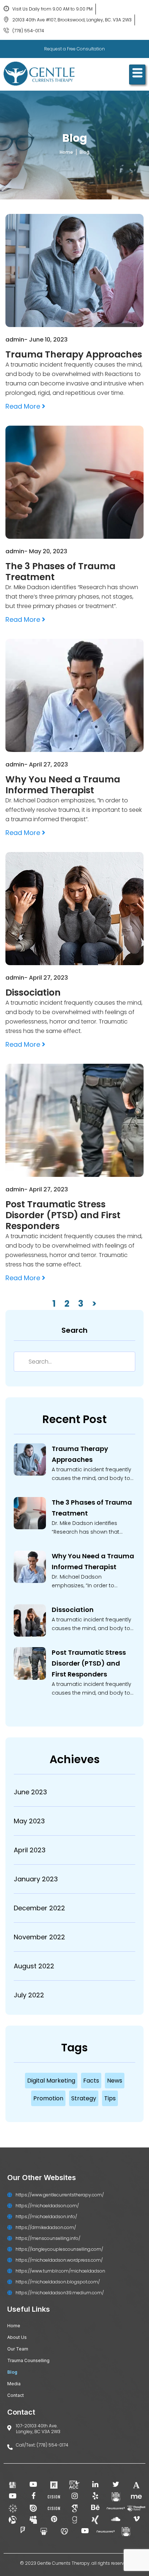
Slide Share (44, 2532)
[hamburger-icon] (137, 75)
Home (14, 2326)
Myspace (33, 2520)
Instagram (74, 2497)
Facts (91, 2081)
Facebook (33, 2497)
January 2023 (36, 1879)
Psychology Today (54, 2485)
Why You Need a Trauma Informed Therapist (93, 1561)
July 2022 (29, 1995)
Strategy (84, 2098)
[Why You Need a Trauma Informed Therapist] (30, 1568)
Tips (110, 2098)
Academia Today (136, 2485)
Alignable (13, 2520)
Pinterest (54, 2520)
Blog (12, 2372)
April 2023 (30, 1850)
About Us (17, 2337)
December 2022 (39, 1908)
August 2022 (34, 1966)
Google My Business (13, 2485)
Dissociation (73, 1610)
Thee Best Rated (136, 2508)
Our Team (18, 2349)
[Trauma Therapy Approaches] (30, 1461)
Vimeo (136, 2520)
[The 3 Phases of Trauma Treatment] (30, 1514)
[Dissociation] (30, 1622)
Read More (24, 406)
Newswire (116, 2508)
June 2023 (30, 1792)
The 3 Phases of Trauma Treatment (92, 1508)
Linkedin (95, 2485)
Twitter (116, 2485)
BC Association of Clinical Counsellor (74, 2485)
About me (136, 2497)
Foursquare (23, 2532)
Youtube (33, 2485)
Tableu (13, 2508)
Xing (95, 2520)
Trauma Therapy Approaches (80, 1454)
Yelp (95, 2497)
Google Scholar (74, 2508)
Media (14, 2384)
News (115, 2081)
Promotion (48, 2098)
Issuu (33, 2508)
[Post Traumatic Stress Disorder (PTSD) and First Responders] (30, 1665)
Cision (54, 2497)
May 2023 (29, 1821)
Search (74, 1330)
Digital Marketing (51, 2081)
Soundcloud (116, 2520)
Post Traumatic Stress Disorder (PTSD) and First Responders (89, 1663)
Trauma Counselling (28, 2360)
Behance (95, 2508)
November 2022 (39, 1937)
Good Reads (74, 2520)
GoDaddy (64, 2532)
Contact (16, 2395)
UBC (116, 2497)
